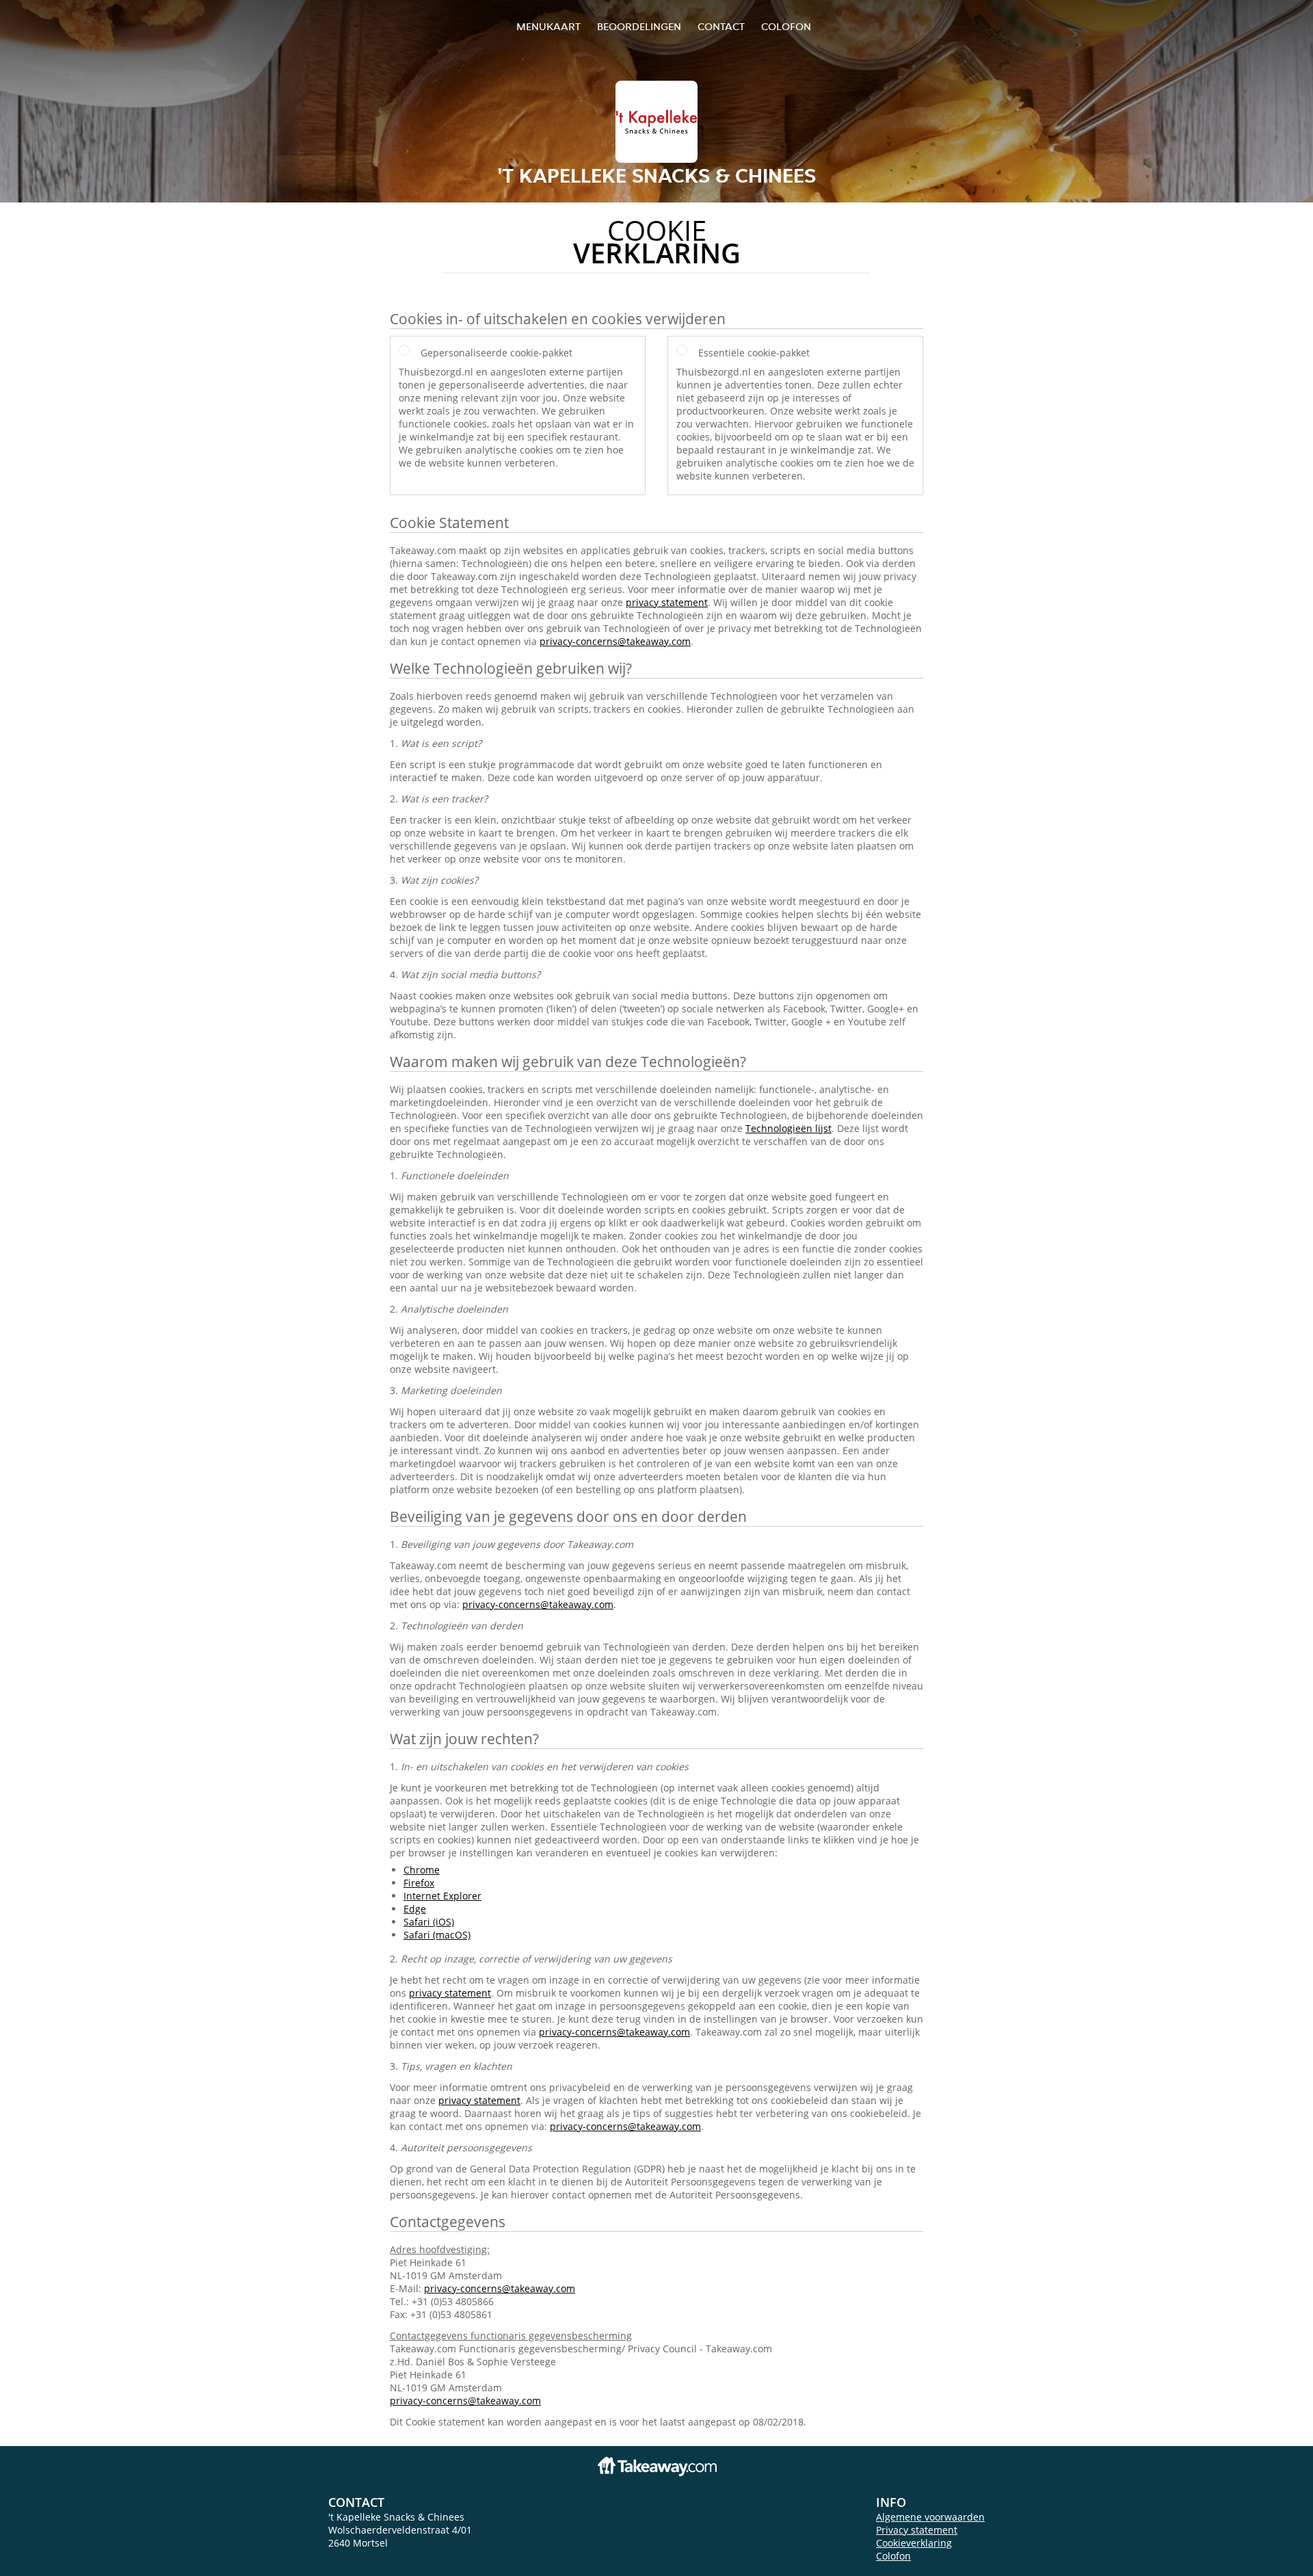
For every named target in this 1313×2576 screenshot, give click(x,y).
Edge (415, 1909)
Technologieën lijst (788, 1128)
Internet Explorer (442, 1896)
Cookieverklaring (914, 2543)
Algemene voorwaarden (930, 2517)
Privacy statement (917, 2530)
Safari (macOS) (437, 1935)
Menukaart (548, 26)
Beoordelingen (639, 26)
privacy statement (667, 602)
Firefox (419, 1883)
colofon (786, 26)
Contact (721, 26)
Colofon (893, 2556)
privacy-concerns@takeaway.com (615, 641)
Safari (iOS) (429, 1922)
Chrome (422, 1870)
